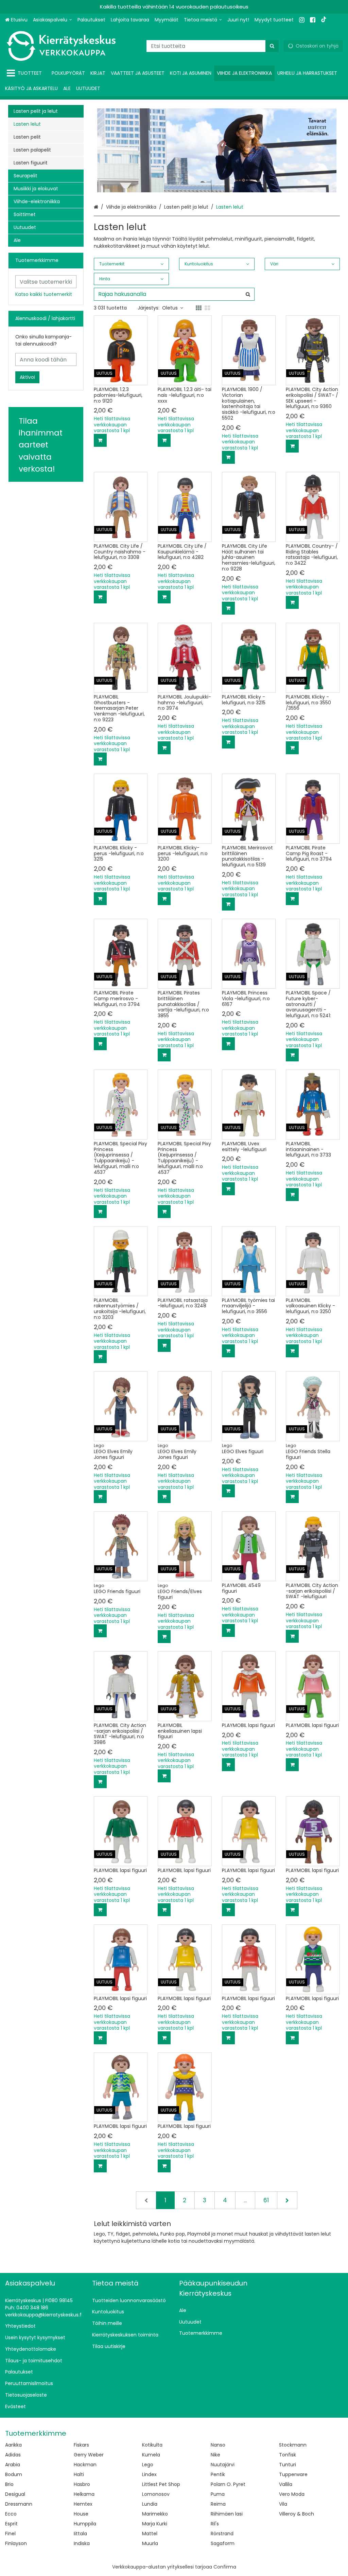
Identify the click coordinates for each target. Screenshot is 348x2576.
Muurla (150, 2543)
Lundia (150, 2504)
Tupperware (293, 2474)
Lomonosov (156, 2494)
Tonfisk (288, 2455)
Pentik (218, 2474)
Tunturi (288, 2465)
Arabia (13, 2465)
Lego (148, 2465)
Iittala (80, 2534)
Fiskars (81, 2445)
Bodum (14, 2474)
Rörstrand (222, 2534)
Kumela (151, 2455)
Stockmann (293, 2445)
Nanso (218, 2445)
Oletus (170, 308)
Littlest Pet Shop (161, 2484)
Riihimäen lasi (227, 2514)
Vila (283, 2504)
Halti (79, 2474)
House (81, 2514)
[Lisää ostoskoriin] (100, 440)
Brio (9, 2484)
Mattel (150, 2534)
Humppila (85, 2524)
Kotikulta (152, 2445)
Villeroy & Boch (297, 2514)
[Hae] (272, 46)
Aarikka (13, 2445)
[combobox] (213, 46)
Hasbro (82, 2484)
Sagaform (223, 2543)
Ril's (215, 2524)
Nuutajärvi (223, 2465)
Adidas (13, 2455)
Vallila (286, 2484)
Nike (215, 2455)
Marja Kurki (155, 2524)
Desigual (15, 2494)
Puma (218, 2494)
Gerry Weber (89, 2455)
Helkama (84, 2494)
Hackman (85, 2465)
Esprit (11, 2524)
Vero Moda (292, 2494)
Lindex (149, 2474)
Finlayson (16, 2543)
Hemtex (83, 2504)
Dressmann (19, 2504)
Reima (218, 2504)
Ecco (11, 2514)
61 (266, 2200)
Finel (10, 2534)
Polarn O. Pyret (228, 2484)
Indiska (82, 2543)
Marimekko (155, 2514)
